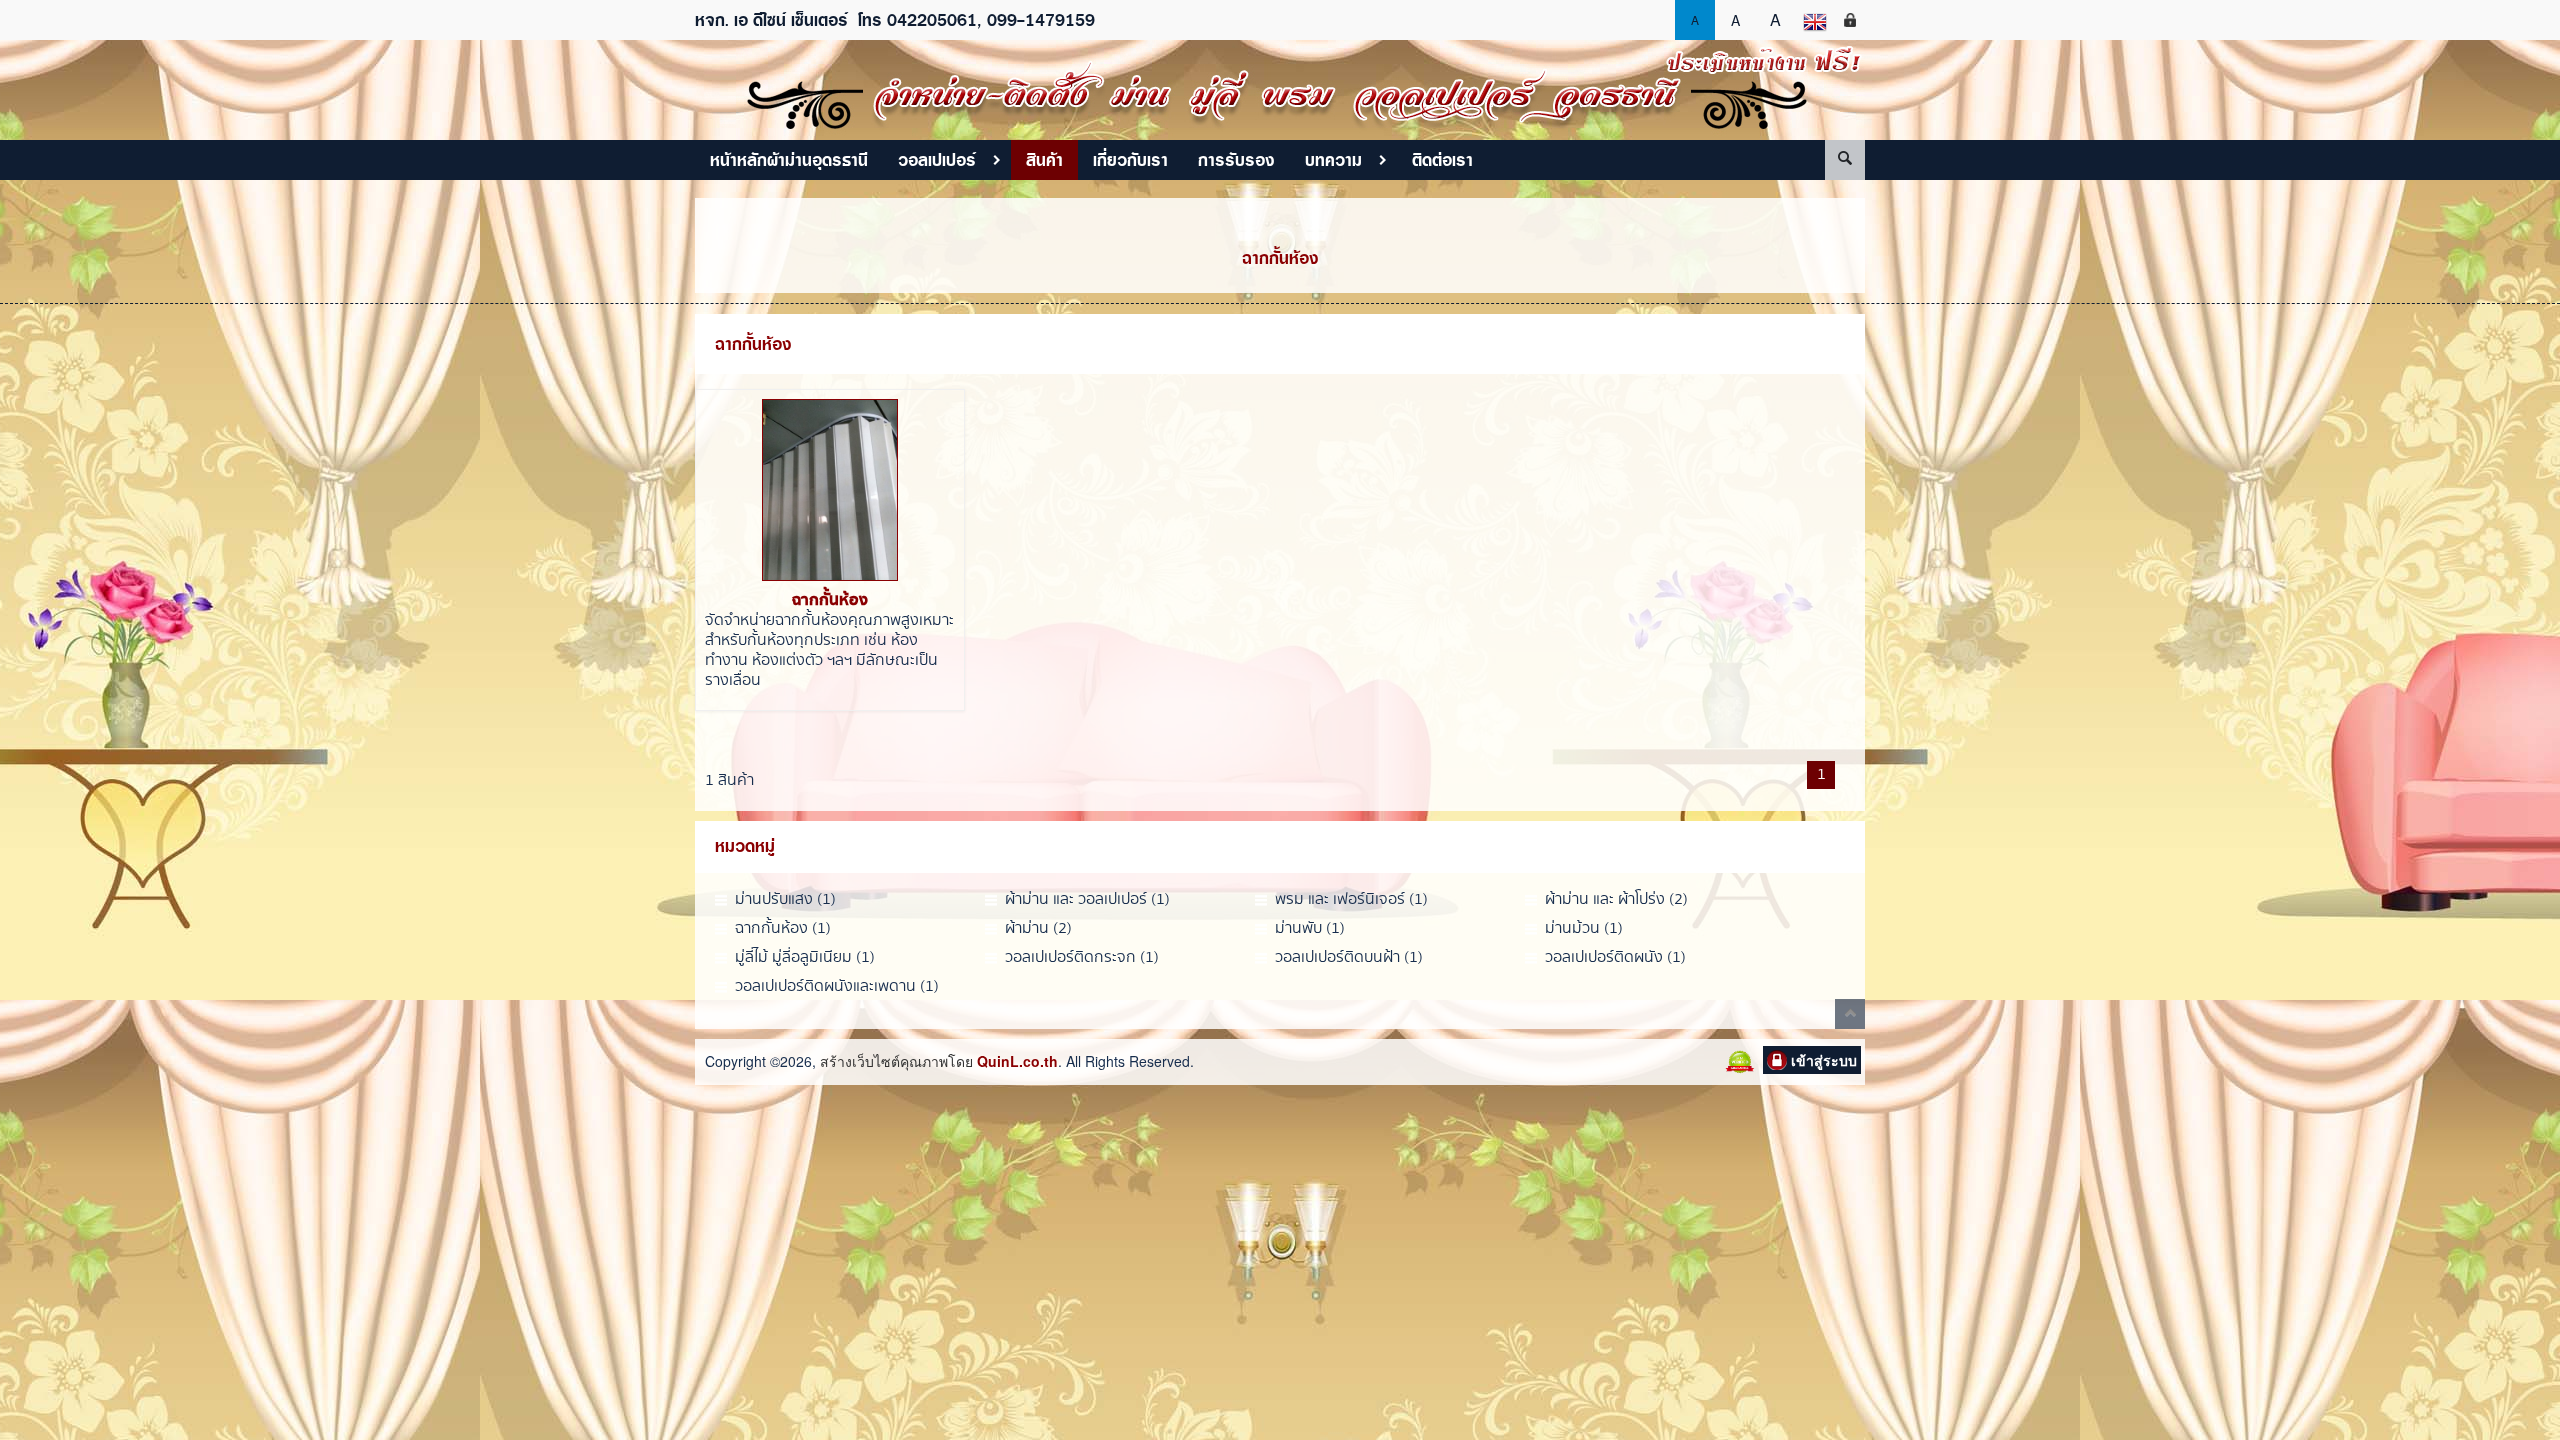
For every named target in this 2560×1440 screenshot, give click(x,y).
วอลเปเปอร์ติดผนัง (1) (1615, 957)
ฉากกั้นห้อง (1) (783, 928)
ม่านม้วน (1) (1584, 928)
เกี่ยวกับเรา (1130, 160)
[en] (1815, 20)
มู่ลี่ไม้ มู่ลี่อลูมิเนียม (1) (805, 957)
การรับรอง (1236, 160)
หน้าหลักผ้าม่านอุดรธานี (789, 160)
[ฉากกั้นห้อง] (830, 490)
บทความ (1333, 160)
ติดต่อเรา (1442, 160)
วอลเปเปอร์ (937, 160)
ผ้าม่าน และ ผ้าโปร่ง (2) (1616, 899)
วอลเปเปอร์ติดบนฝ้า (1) (1349, 957)
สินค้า (1044, 160)
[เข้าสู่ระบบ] (1850, 20)
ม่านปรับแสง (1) (785, 899)
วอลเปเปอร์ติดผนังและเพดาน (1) (837, 986)
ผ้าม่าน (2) (1038, 928)
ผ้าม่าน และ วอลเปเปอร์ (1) (1087, 899)
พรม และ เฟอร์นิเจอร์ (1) (1351, 899)
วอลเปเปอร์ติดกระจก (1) (1082, 957)
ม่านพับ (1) (1310, 928)
